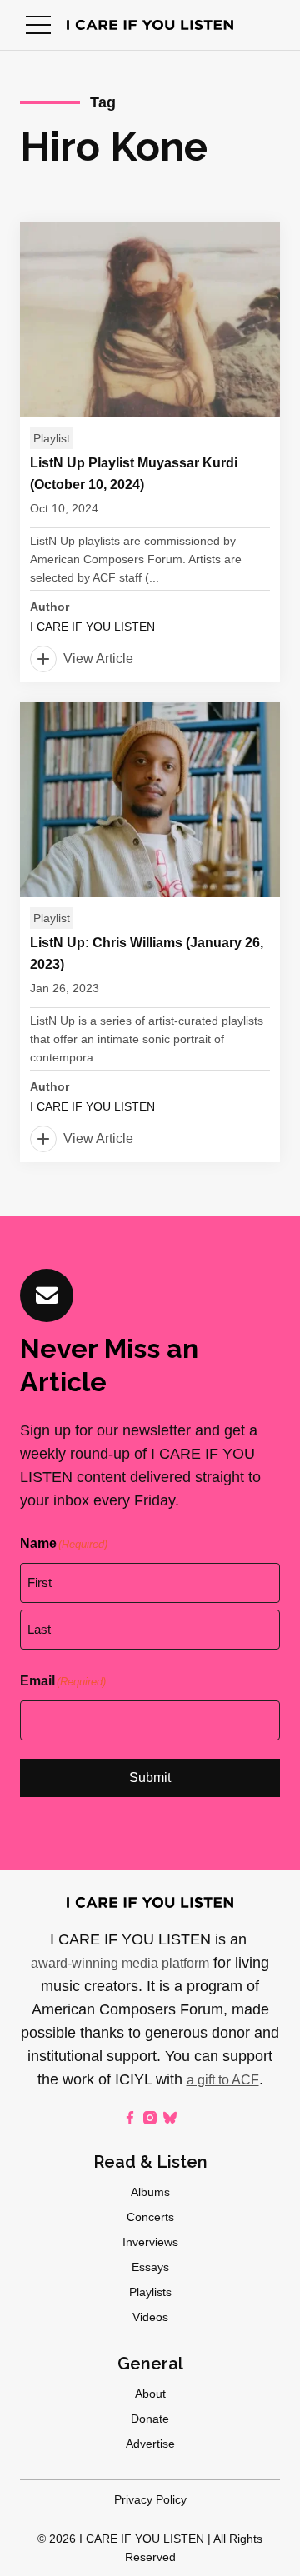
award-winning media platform (120, 1963)
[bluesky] (170, 2118)
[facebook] (130, 2118)
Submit (150, 1777)
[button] (38, 25)
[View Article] (150, 452)
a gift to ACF (223, 2080)
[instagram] (150, 2118)
